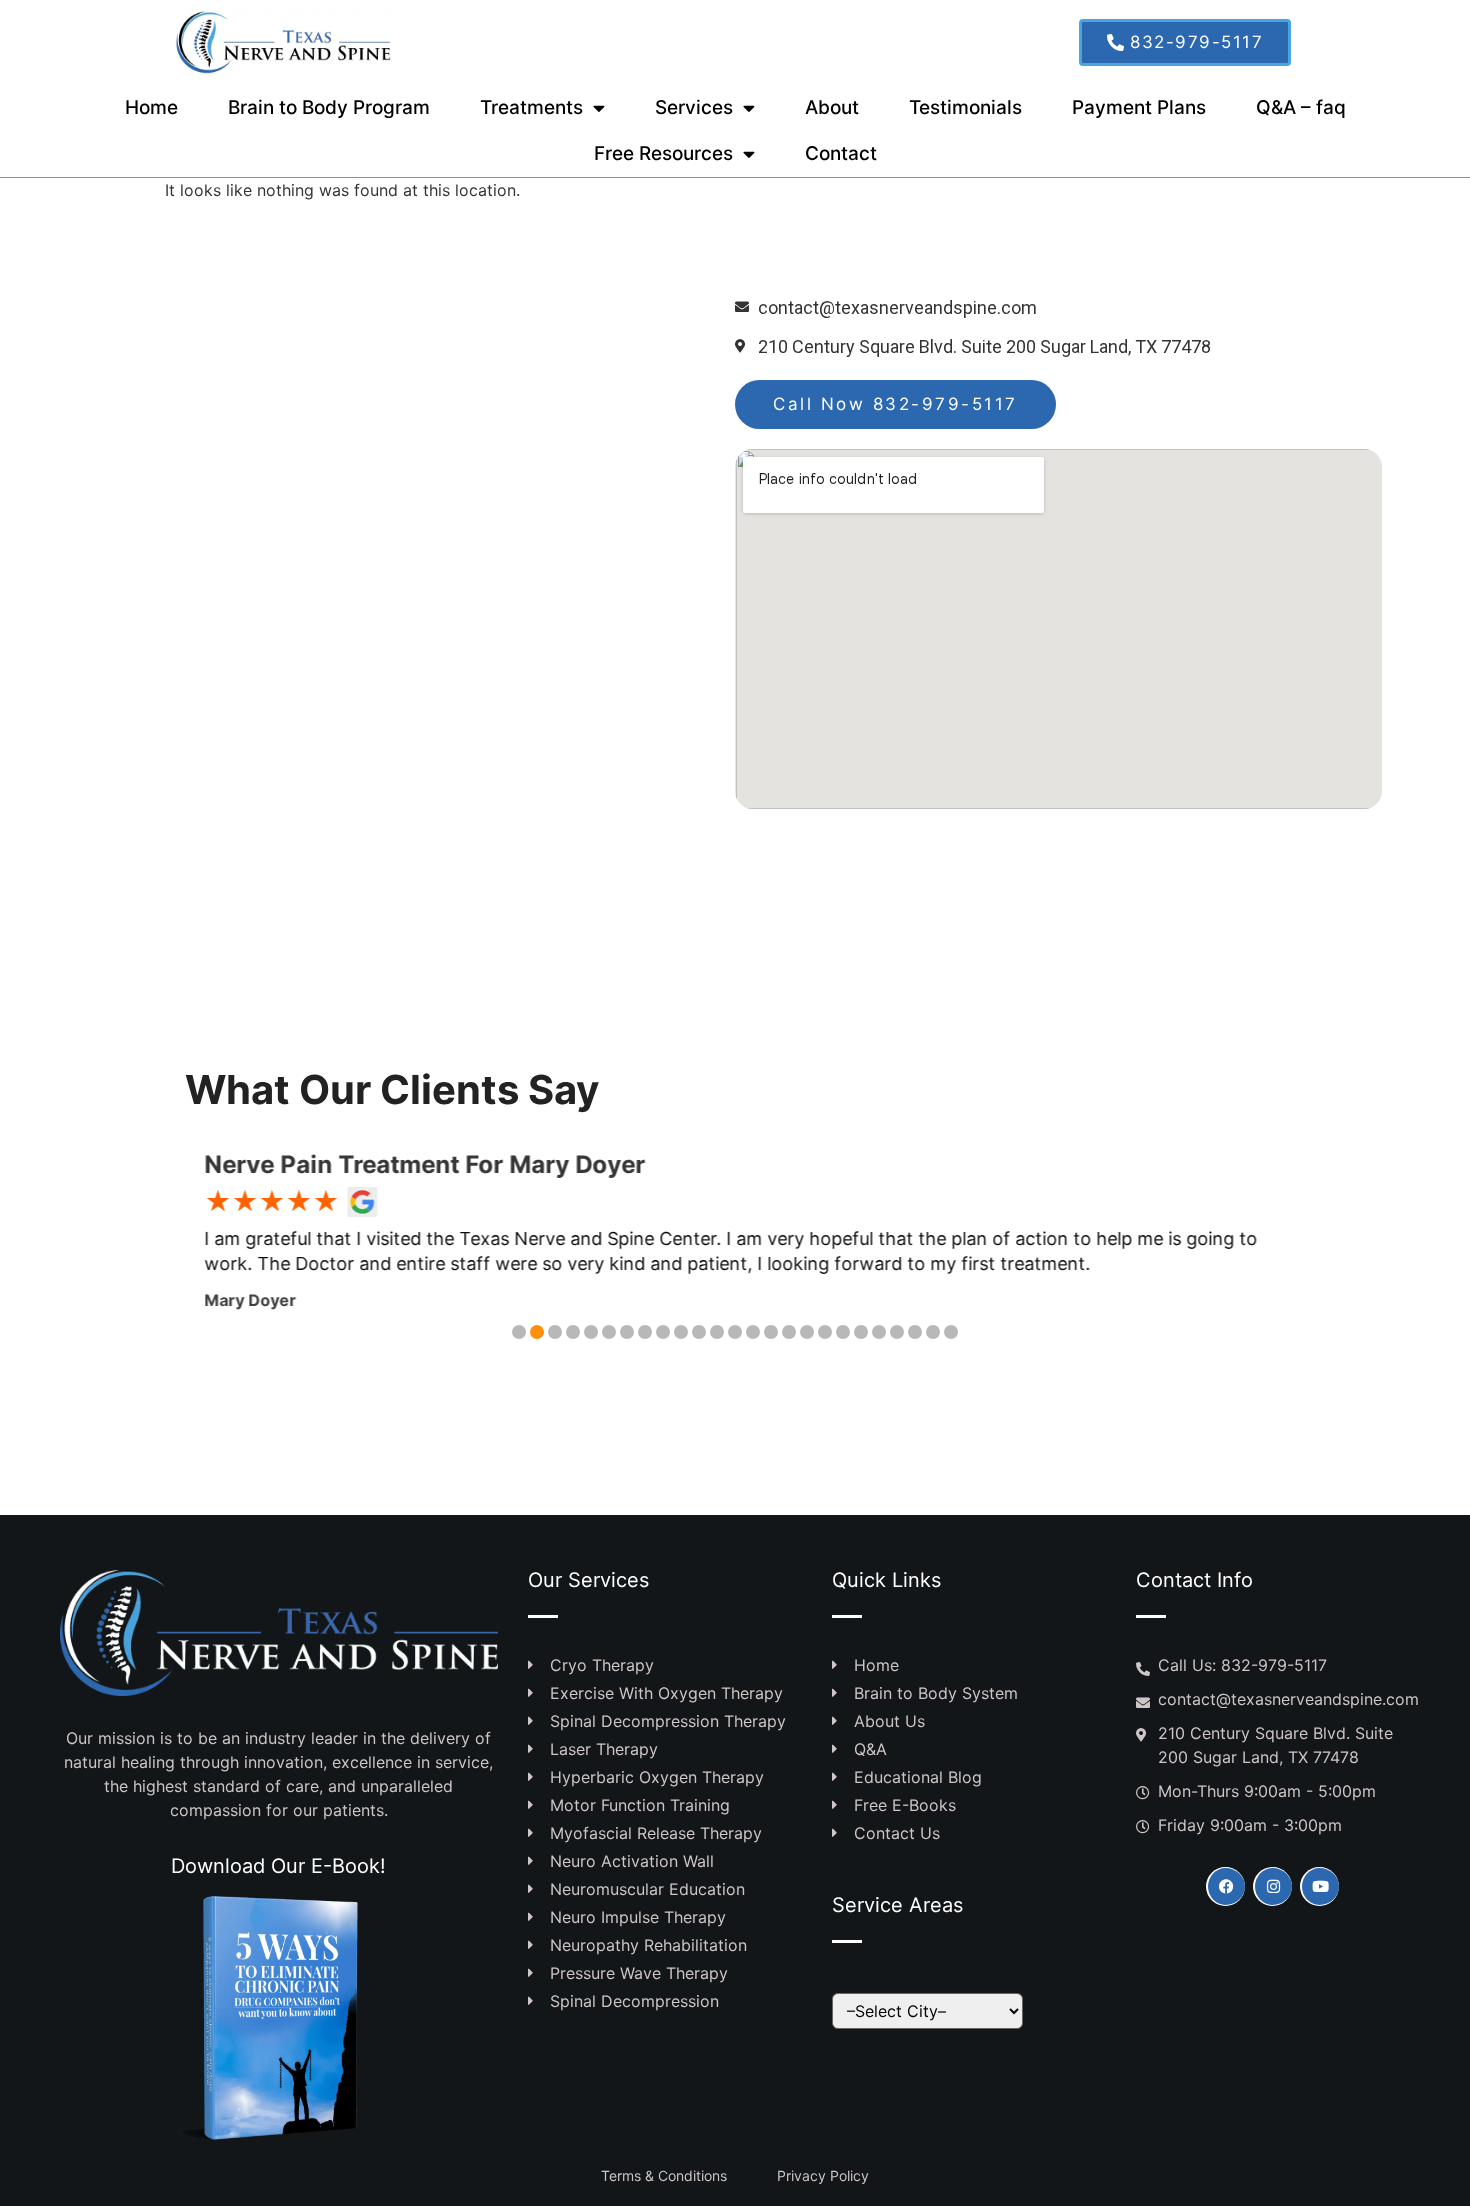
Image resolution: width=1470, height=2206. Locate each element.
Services (694, 107)
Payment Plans (1139, 107)
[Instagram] (1272, 1886)
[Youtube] (1319, 1886)
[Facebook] (1225, 1886)
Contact (841, 153)
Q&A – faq (1301, 107)
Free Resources (663, 153)
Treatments (531, 107)
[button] (519, 1332)
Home (151, 107)
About (832, 107)
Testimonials (965, 107)
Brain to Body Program (329, 107)
